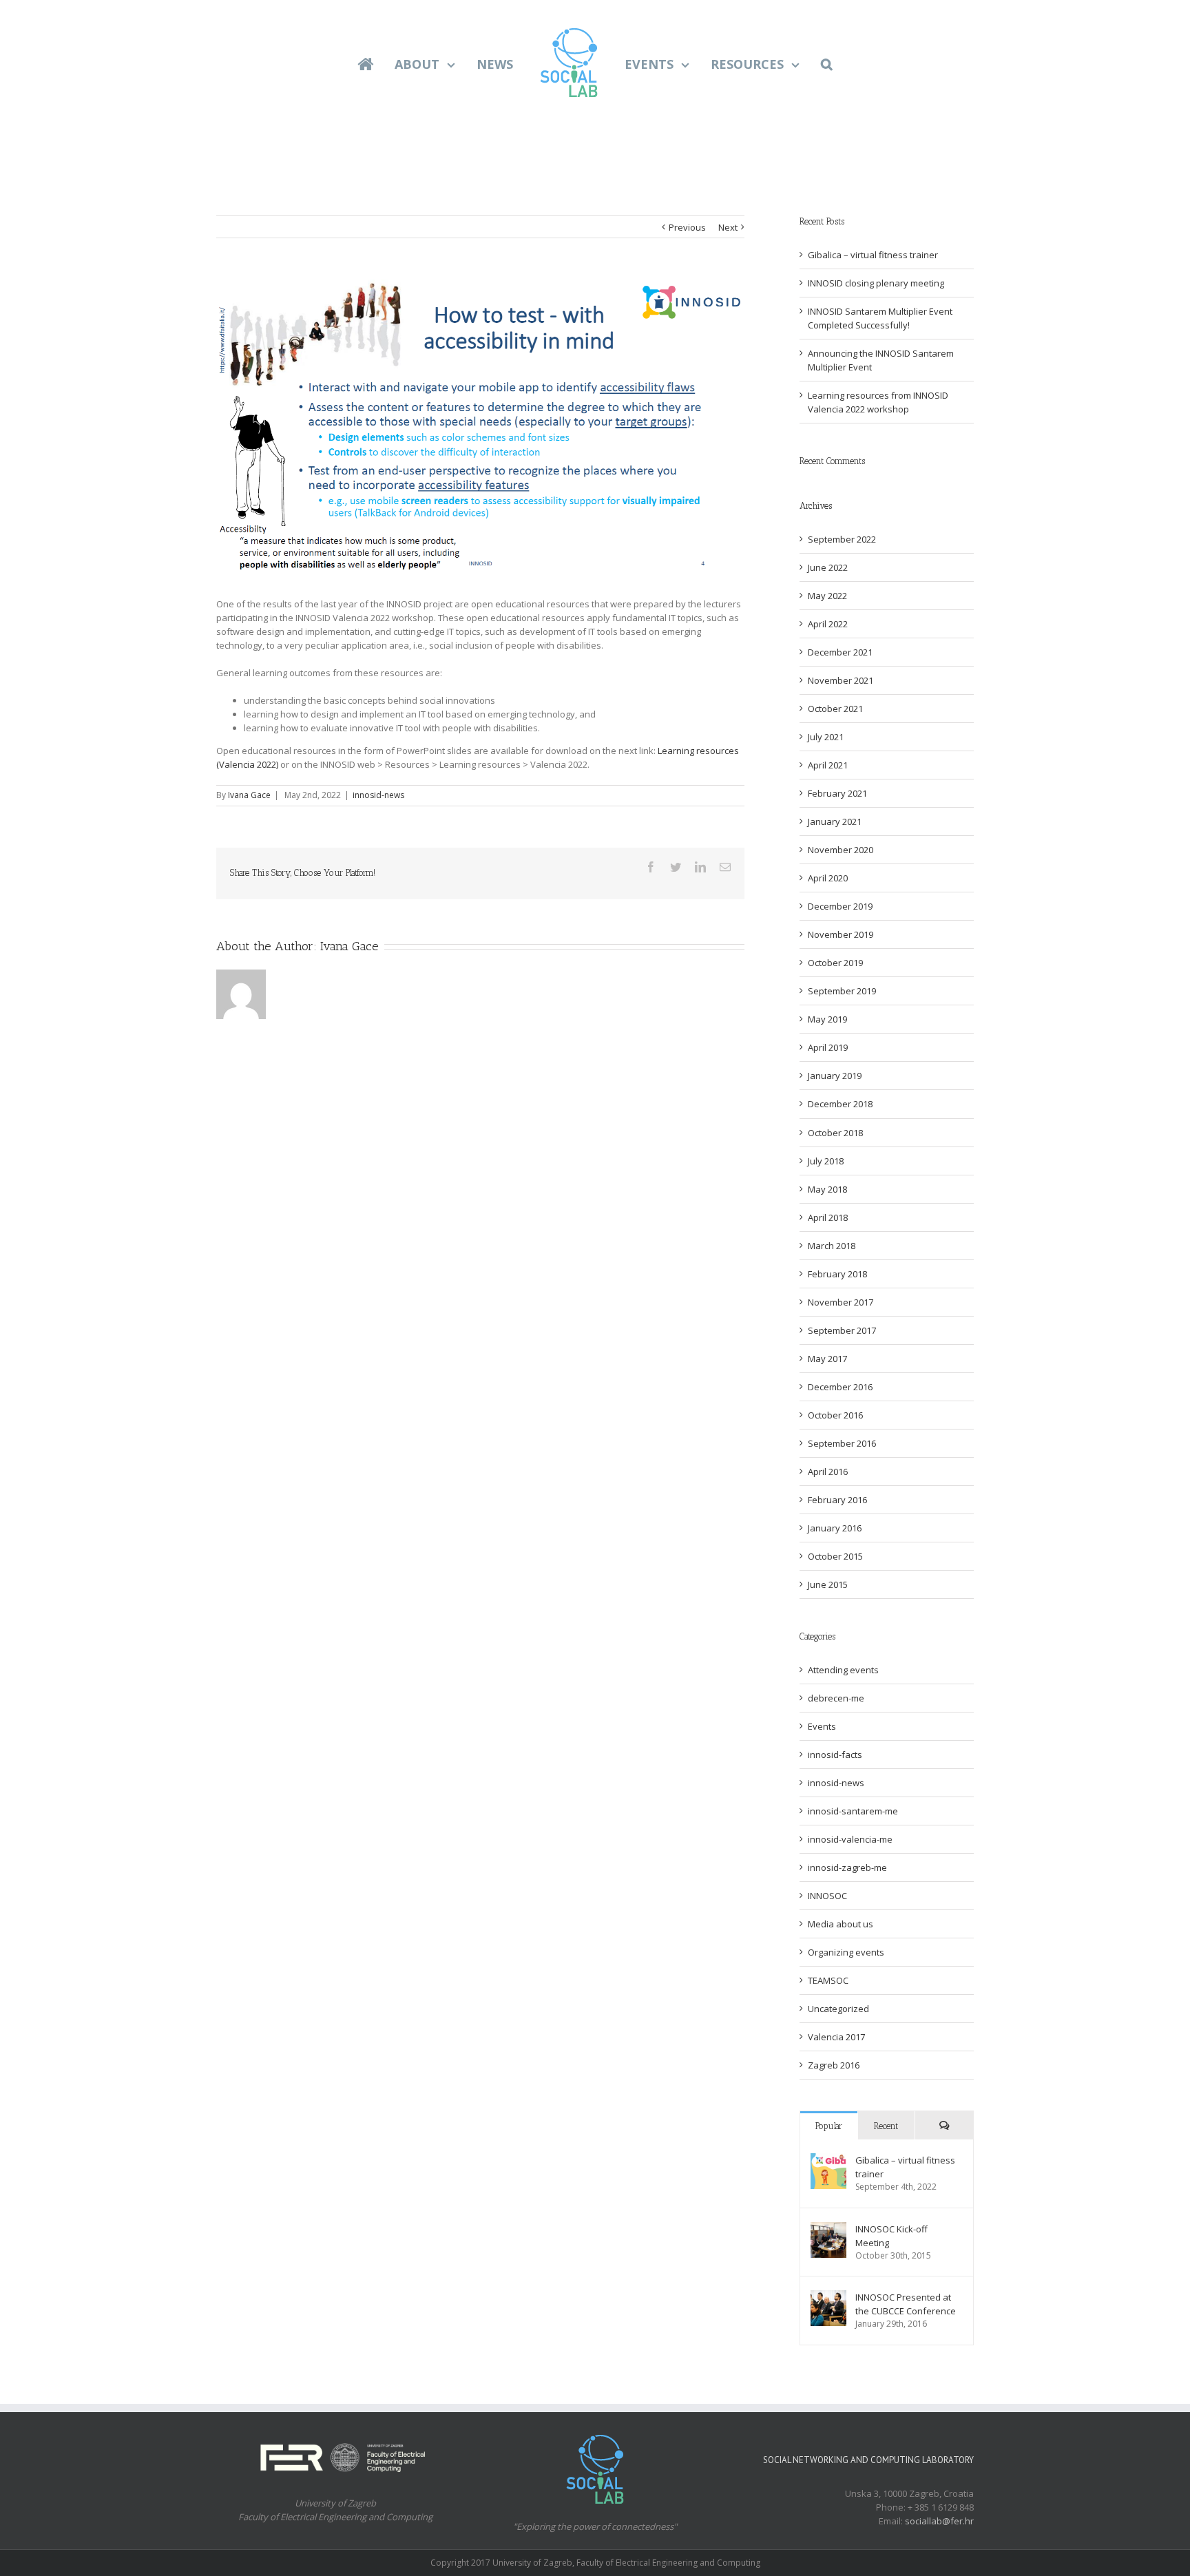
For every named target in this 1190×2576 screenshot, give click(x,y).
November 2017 (841, 1302)
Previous (687, 227)
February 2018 (837, 1274)
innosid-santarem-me (853, 1811)
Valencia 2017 (836, 2037)
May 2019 (827, 1019)
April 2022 (828, 624)
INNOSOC (827, 1896)
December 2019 (840, 906)
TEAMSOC (828, 1980)
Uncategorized (838, 2009)
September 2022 (842, 539)
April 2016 (828, 1472)
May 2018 (827, 1189)
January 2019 (835, 1076)
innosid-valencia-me (850, 1839)
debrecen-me (836, 1698)
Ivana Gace (249, 795)
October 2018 (835, 1133)
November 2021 (841, 680)
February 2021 (837, 793)
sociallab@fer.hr (939, 2521)
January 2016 (835, 1528)
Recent (886, 2126)
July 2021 (826, 737)
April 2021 (828, 765)
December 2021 (840, 652)
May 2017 (827, 1359)
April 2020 (828, 878)
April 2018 (828, 1217)
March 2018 (832, 1246)
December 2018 (840, 1104)
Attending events (843, 1670)
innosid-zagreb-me (847, 1867)
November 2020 (841, 850)
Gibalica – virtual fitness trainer (873, 255)
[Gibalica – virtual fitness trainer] (828, 2160)
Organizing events (846, 1952)
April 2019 (828, 1047)
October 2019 (835, 963)
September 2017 (842, 1330)
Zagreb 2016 (834, 2065)
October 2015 (835, 1556)
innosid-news (378, 795)
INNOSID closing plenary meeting (876, 283)
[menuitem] (386, 63)
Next (728, 227)
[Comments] (944, 2125)
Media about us (841, 1924)
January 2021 (835, 821)
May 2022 (827, 596)
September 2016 (842, 1443)
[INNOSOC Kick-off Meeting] (828, 2229)
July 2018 (826, 1161)
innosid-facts (835, 1755)
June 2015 (828, 1584)
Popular (829, 2126)
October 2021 (835, 709)
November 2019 (841, 934)
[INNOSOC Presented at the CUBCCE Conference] (828, 2297)
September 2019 (842, 991)
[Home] (378, 63)
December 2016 (840, 1387)
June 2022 (828, 567)
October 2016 (835, 1415)
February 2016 (837, 1500)
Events (822, 1726)
